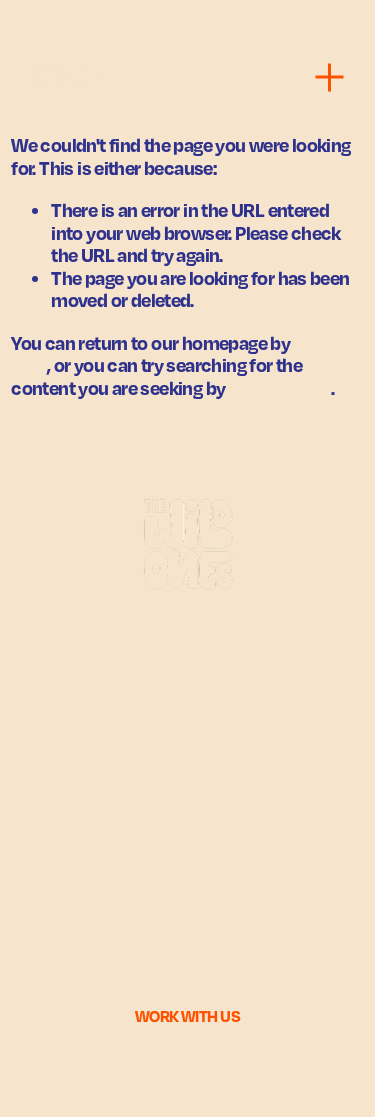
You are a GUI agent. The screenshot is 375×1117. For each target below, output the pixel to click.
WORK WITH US (188, 1016)
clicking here (280, 387)
